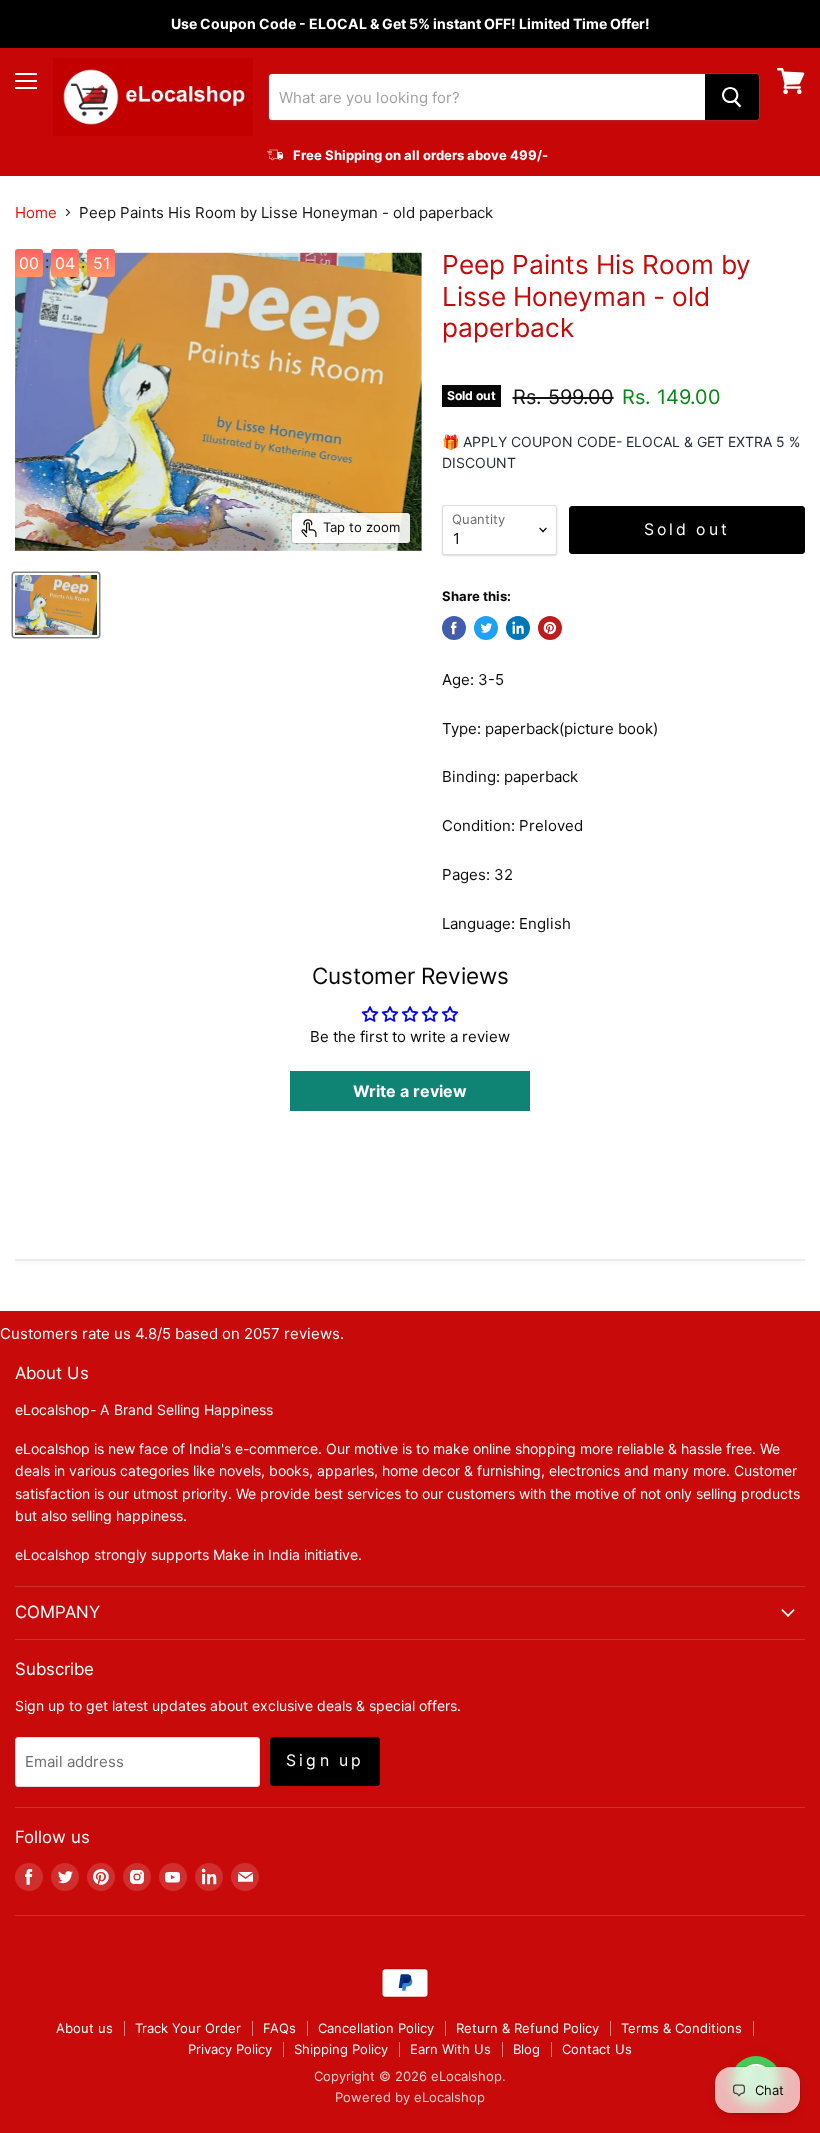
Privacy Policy (230, 2049)
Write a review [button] (410, 1091)
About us (84, 2028)
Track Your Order (188, 2028)
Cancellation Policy (376, 2028)
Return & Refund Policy (527, 2028)
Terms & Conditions (681, 2028)
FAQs (279, 2028)
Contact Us (597, 2049)
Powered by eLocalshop (410, 2097)
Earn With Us (450, 2049)
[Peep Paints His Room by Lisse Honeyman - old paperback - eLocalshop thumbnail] (56, 605)
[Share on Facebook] (454, 628)
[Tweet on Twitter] (486, 628)
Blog (526, 2049)
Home (36, 212)
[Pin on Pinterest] (550, 628)
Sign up (325, 1760)
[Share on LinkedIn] (518, 628)
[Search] (732, 97)
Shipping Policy (341, 2049)
